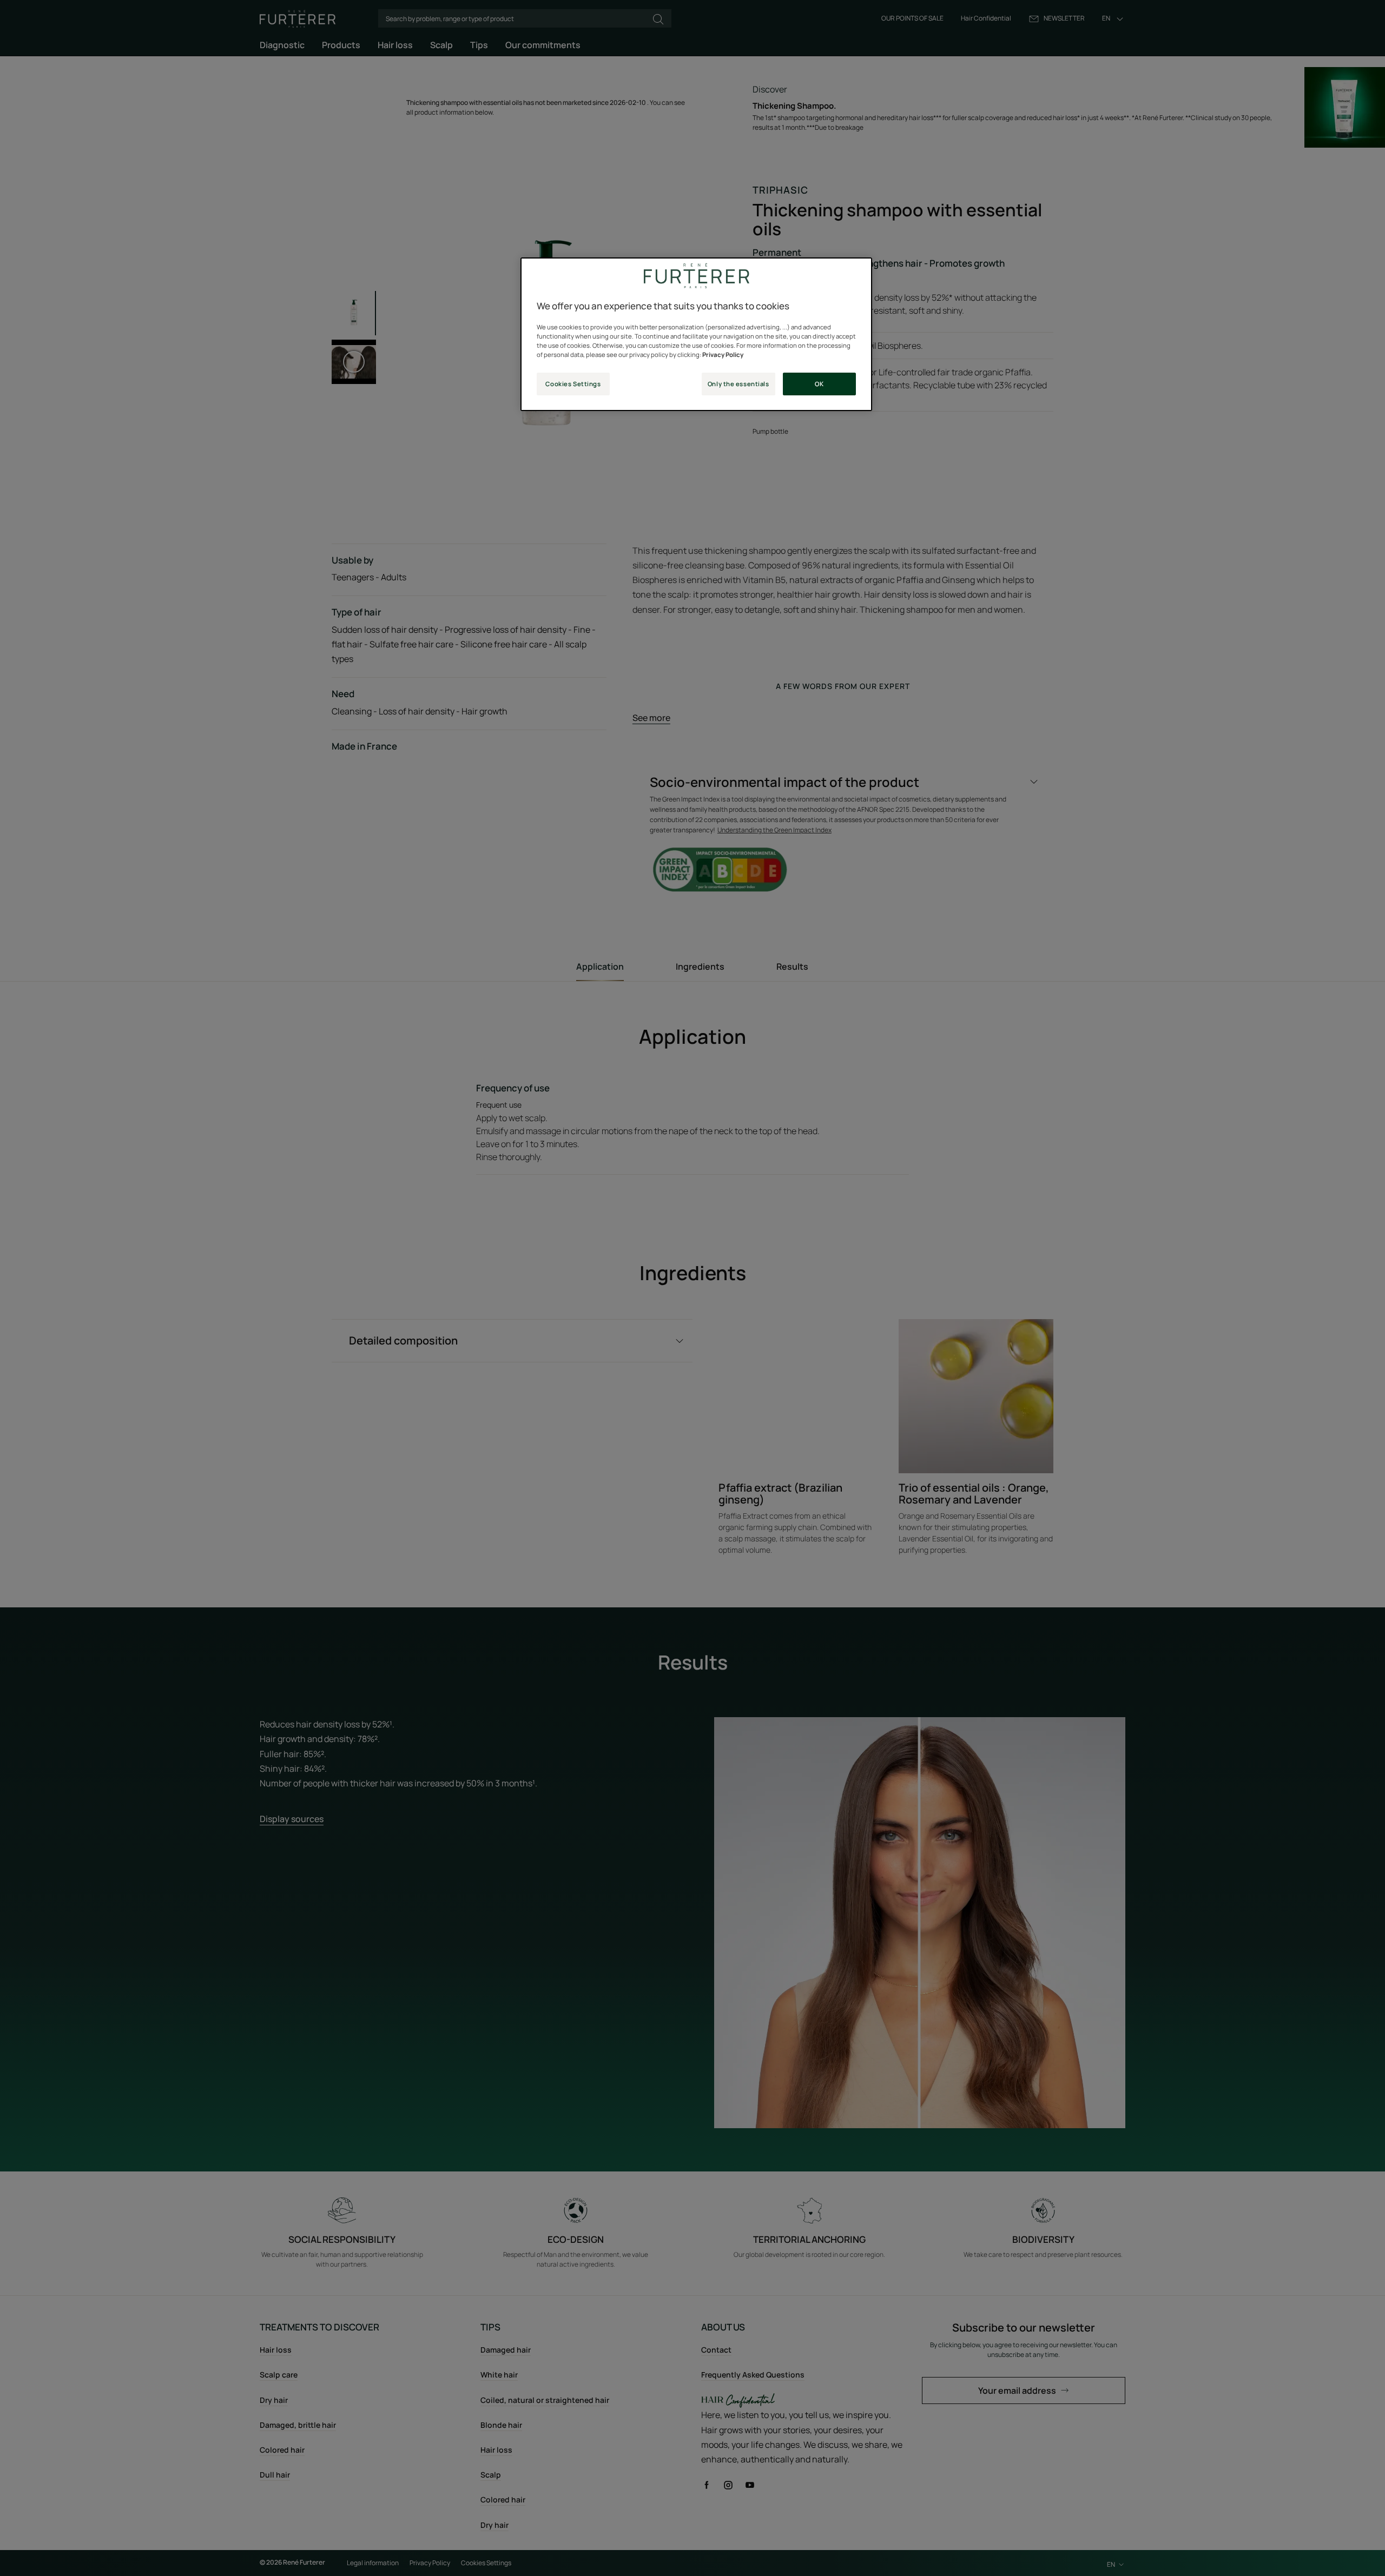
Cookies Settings (573, 384)
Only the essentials (738, 384)
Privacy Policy (723, 355)
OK (819, 384)
